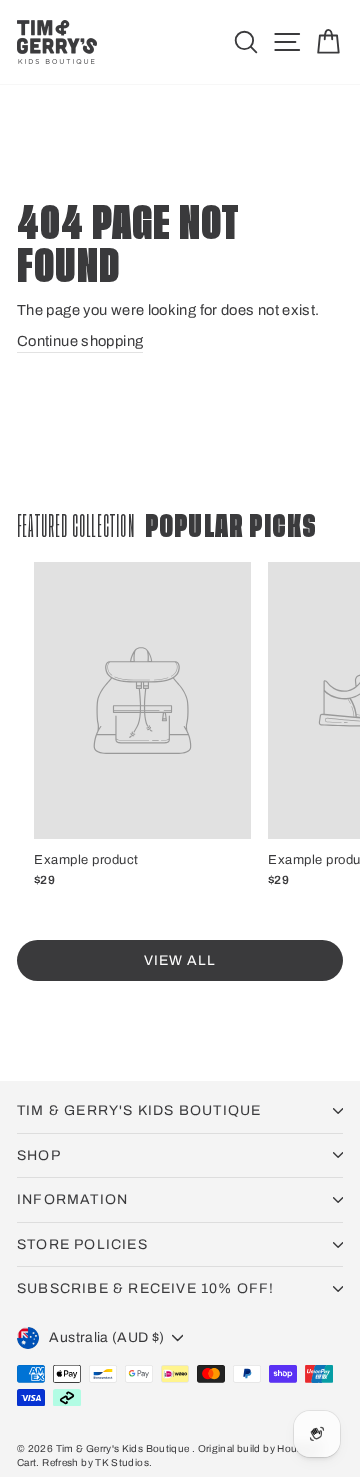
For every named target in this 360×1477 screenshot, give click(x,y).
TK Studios (122, 1462)
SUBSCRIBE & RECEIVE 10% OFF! (146, 1288)
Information (72, 1199)
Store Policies (82, 1244)
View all (180, 960)
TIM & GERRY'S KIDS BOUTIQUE (139, 1110)
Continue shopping (80, 341)
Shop (39, 1155)
